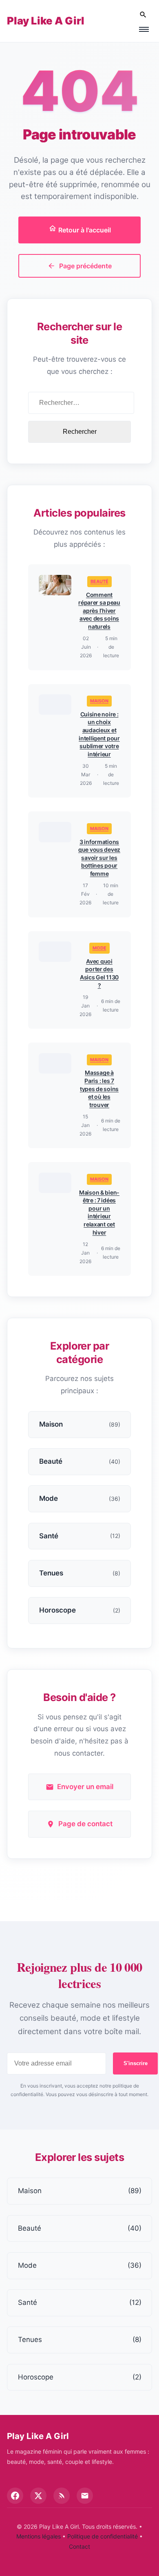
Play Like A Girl (46, 21)
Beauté (99, 581)
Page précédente (85, 266)
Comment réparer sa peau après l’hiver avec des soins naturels (99, 611)
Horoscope (80, 2377)
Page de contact (85, 1824)
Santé (80, 2302)
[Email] (85, 2496)
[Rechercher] (143, 15)
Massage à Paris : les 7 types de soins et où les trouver (99, 1088)
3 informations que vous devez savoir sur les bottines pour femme (99, 858)
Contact (79, 2546)
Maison (99, 701)
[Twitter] (38, 2496)
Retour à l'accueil (84, 230)
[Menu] (144, 29)
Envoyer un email (85, 1787)
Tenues (80, 2340)
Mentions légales (39, 2536)
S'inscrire (136, 2063)
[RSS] (62, 2496)
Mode (99, 948)
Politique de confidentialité (103, 2536)
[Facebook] (15, 2496)
